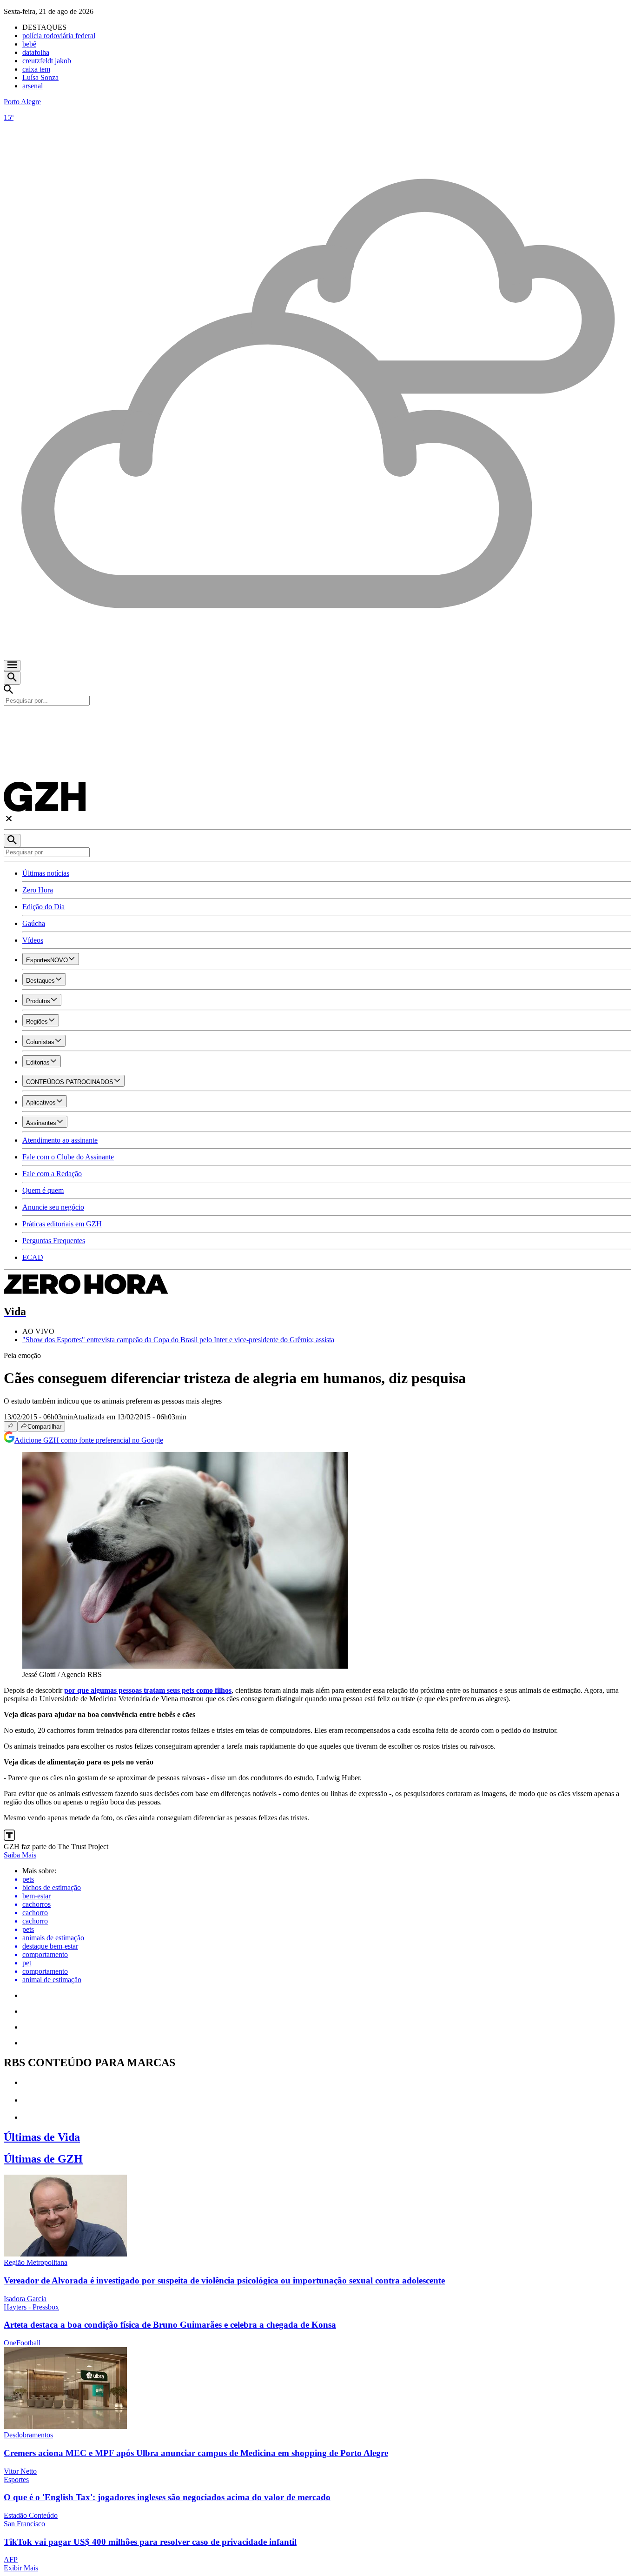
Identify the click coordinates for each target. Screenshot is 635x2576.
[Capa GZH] (317, 721)
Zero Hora (38, 890)
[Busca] (12, 678)
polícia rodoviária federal (59, 36)
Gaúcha (34, 923)
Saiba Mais (20, 1855)
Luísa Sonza (40, 77)
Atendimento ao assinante (60, 1140)
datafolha (36, 52)
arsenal (33, 86)
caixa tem (36, 69)
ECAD (33, 1257)
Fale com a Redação (52, 1174)
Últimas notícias (46, 873)
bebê (29, 44)
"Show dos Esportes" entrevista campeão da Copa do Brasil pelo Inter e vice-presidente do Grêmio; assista (178, 1340)
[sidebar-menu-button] (12, 666)
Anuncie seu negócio (53, 1207)
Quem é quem (43, 1190)
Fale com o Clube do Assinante (68, 1157)
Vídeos (33, 940)
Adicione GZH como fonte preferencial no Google (89, 1440)
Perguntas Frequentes (54, 1241)
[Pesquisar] (12, 841)
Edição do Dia (43, 907)
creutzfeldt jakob (47, 61)
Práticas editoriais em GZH (62, 1224)
